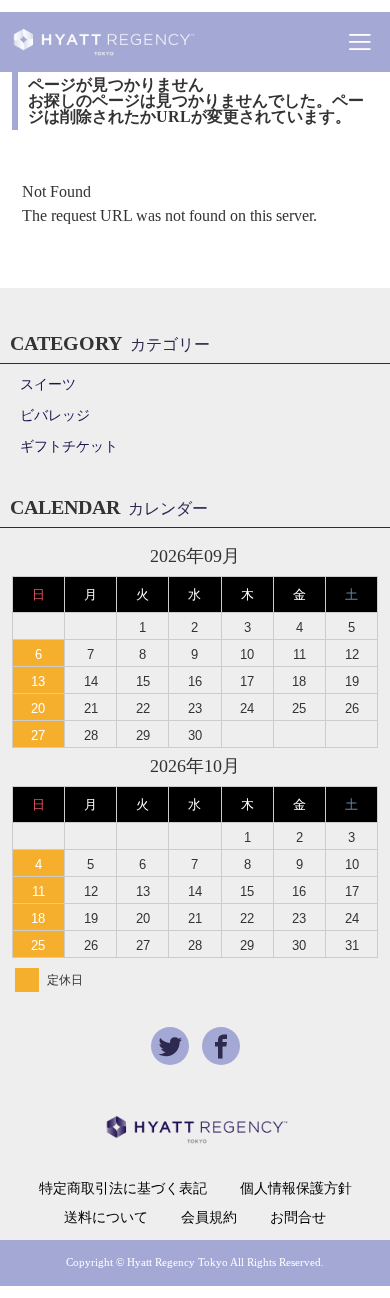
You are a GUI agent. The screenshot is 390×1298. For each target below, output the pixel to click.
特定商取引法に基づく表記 (123, 1189)
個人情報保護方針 (296, 1189)
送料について (106, 1218)
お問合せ (298, 1218)
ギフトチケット (69, 446)
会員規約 (209, 1218)
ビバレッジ (55, 415)
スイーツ (48, 384)
